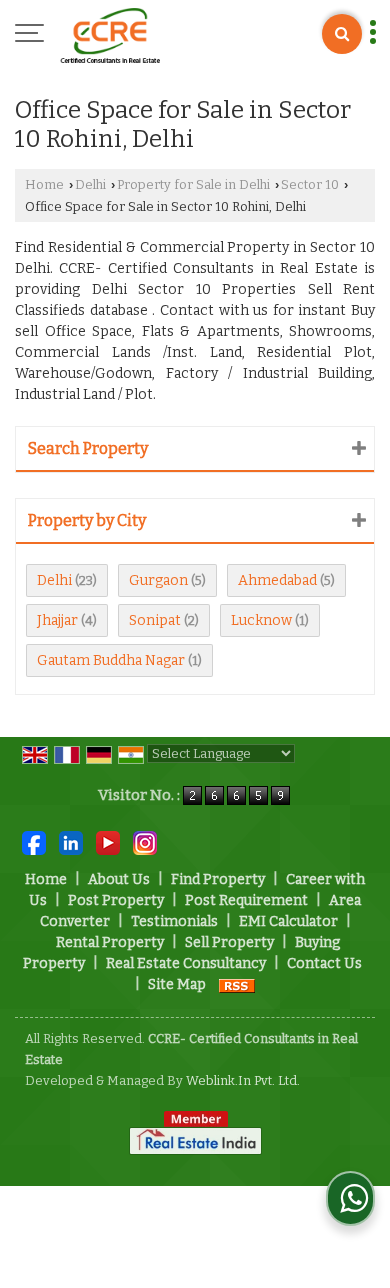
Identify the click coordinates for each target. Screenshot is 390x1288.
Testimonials (174, 921)
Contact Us (324, 963)
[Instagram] (145, 842)
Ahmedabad (277, 580)
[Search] (342, 34)
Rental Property (110, 942)
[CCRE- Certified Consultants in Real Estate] (110, 35)
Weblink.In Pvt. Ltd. (243, 1080)
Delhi (90, 184)
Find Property (218, 879)
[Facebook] (34, 842)
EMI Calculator (288, 921)
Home (44, 184)
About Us (119, 879)
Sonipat (155, 620)
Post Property (116, 900)
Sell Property (229, 942)
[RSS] (237, 984)
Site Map (177, 984)
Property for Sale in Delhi (193, 184)
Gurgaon (158, 580)
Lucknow (261, 620)
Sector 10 (310, 184)
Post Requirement (246, 900)
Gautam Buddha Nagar (111, 660)
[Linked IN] (71, 842)
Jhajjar (57, 620)
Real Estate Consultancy (186, 963)
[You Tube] (108, 842)
